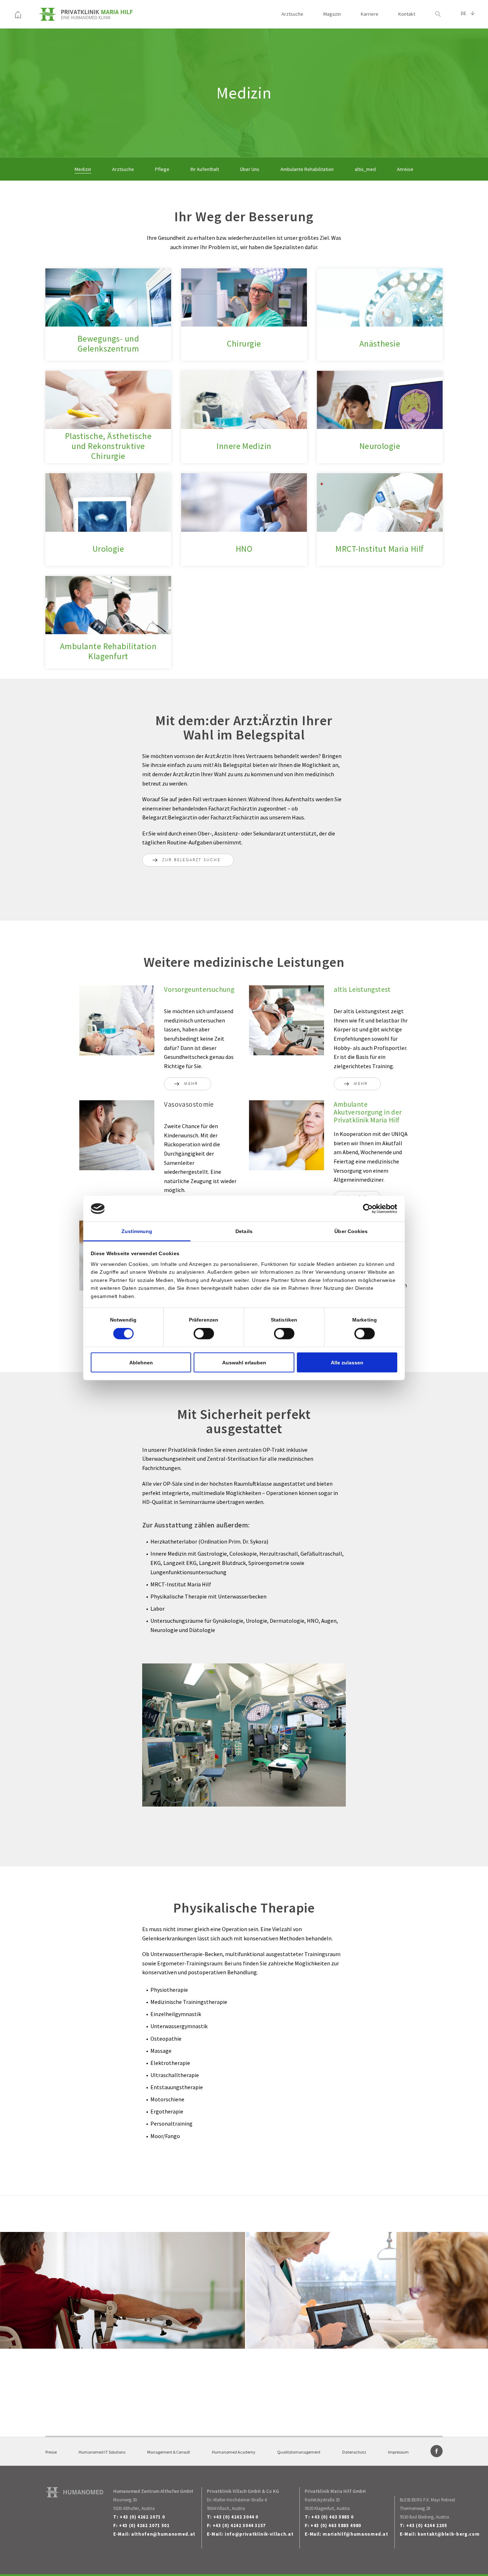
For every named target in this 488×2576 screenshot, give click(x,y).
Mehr (191, 1084)
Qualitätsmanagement (299, 2452)
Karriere (370, 14)
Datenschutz (354, 2452)
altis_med (365, 169)
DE (464, 14)
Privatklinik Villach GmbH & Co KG (243, 2491)
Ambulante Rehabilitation (307, 169)
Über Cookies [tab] (351, 1231)
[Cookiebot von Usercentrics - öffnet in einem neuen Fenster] (366, 1209)
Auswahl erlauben (244, 1362)
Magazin (332, 14)
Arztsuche (292, 14)
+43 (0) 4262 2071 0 (142, 2517)
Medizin (83, 169)
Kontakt (407, 14)
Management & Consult (169, 2452)
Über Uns (250, 169)
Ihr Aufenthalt (205, 169)
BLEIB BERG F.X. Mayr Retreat (427, 2500)
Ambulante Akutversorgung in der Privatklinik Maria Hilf (368, 1112)
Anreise (405, 169)
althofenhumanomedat (163, 2534)
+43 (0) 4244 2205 (427, 2526)
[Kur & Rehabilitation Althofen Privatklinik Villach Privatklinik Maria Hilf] (18, 14)
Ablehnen (141, 1362)
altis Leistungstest (362, 989)
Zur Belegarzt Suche (191, 860)
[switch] (204, 1334)
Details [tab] (244, 1231)
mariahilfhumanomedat (355, 2534)
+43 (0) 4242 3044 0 (236, 2517)
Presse (51, 2452)
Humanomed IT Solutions (102, 2452)
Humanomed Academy (234, 2452)
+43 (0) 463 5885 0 (332, 2517)
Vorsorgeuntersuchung (199, 989)
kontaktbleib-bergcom (449, 2534)
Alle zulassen (347, 1362)
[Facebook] (437, 2451)
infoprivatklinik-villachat (259, 2534)
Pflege (162, 169)
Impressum (398, 2452)
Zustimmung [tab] (137, 1231)
